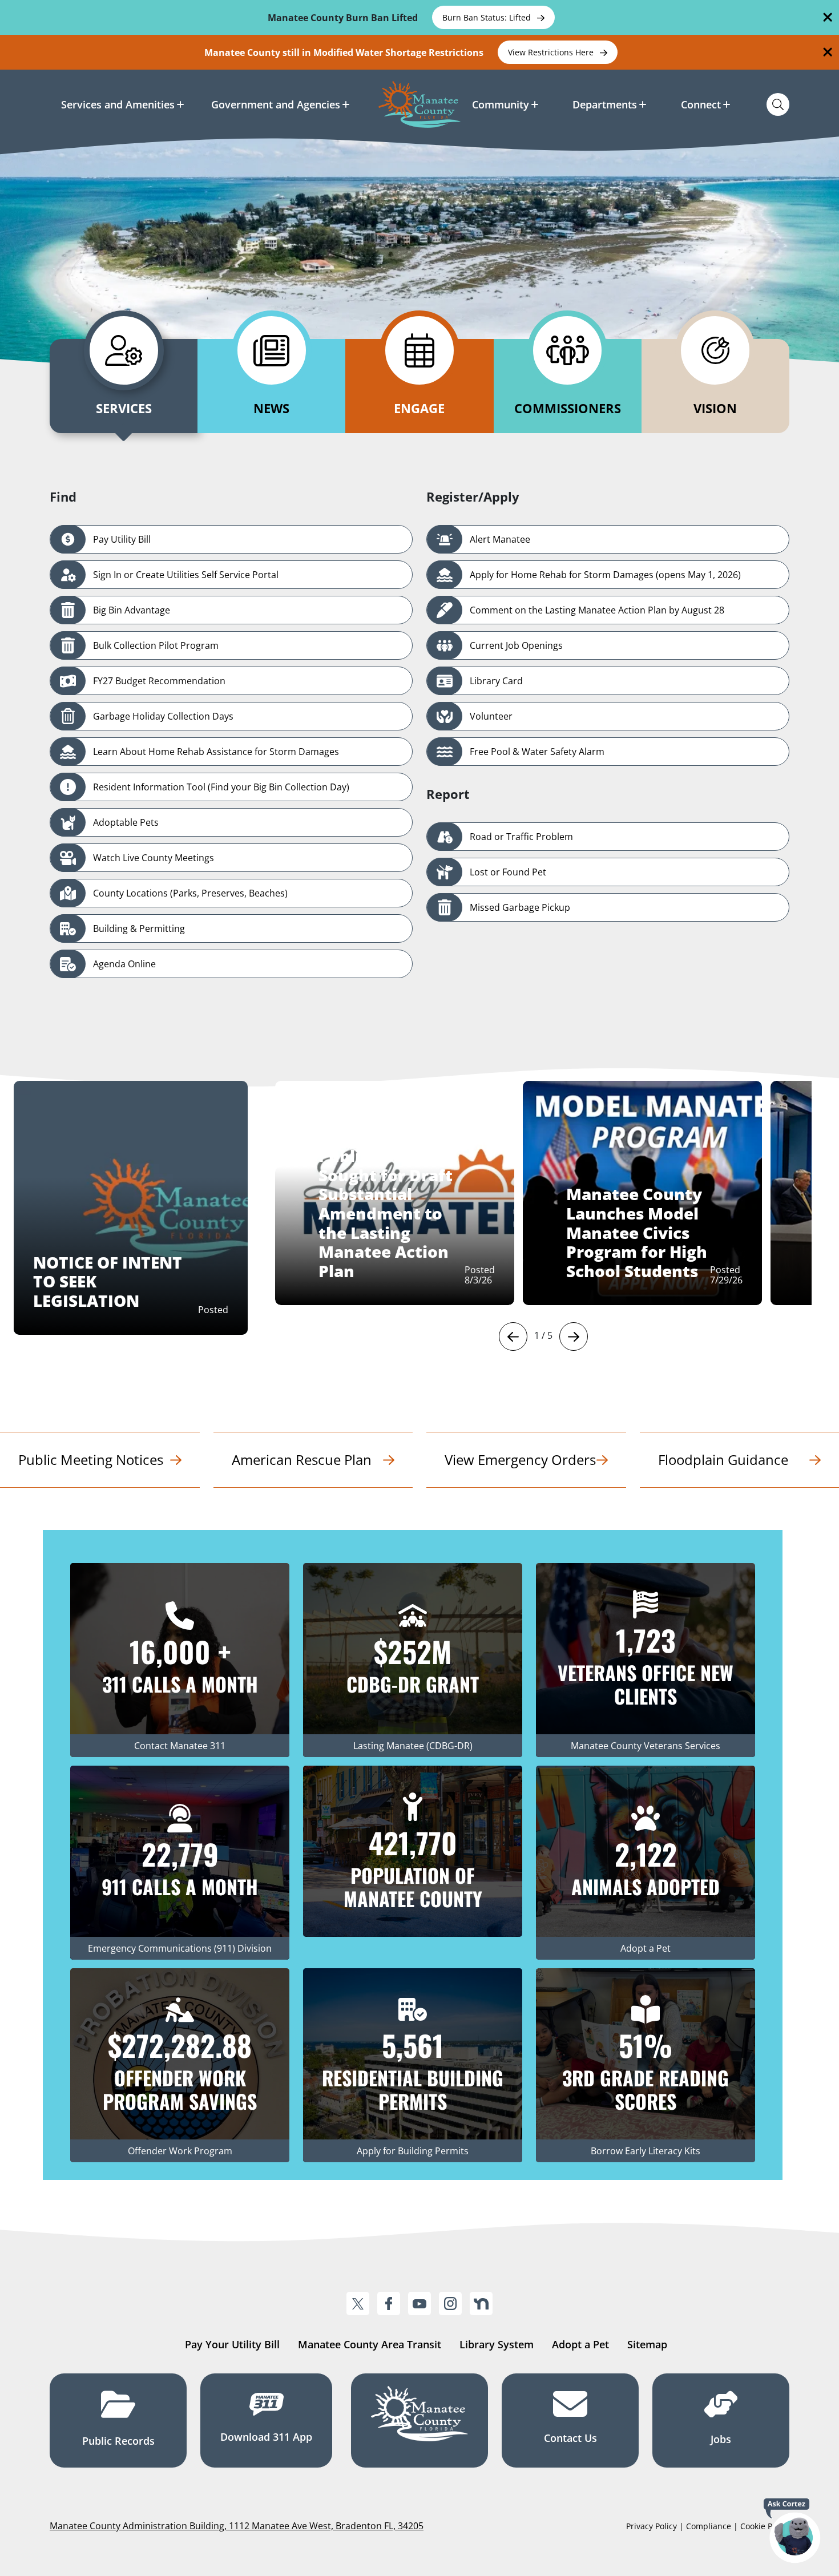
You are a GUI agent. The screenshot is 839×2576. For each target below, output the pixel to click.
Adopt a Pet (580, 2344)
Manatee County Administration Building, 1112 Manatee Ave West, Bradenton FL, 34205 (237, 2526)
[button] (513, 1337)
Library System (497, 2344)
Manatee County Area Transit (370, 2344)
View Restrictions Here (552, 52)
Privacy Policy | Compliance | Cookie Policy (708, 2526)
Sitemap (647, 2344)
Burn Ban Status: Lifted (488, 17)
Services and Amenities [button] (118, 104)
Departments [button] (605, 104)
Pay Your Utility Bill (232, 2344)
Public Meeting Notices (91, 1459)
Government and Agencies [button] (276, 104)
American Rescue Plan (302, 1459)
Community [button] (501, 104)
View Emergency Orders (520, 1459)
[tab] (124, 386)
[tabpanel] (419, 743)
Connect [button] (701, 104)
